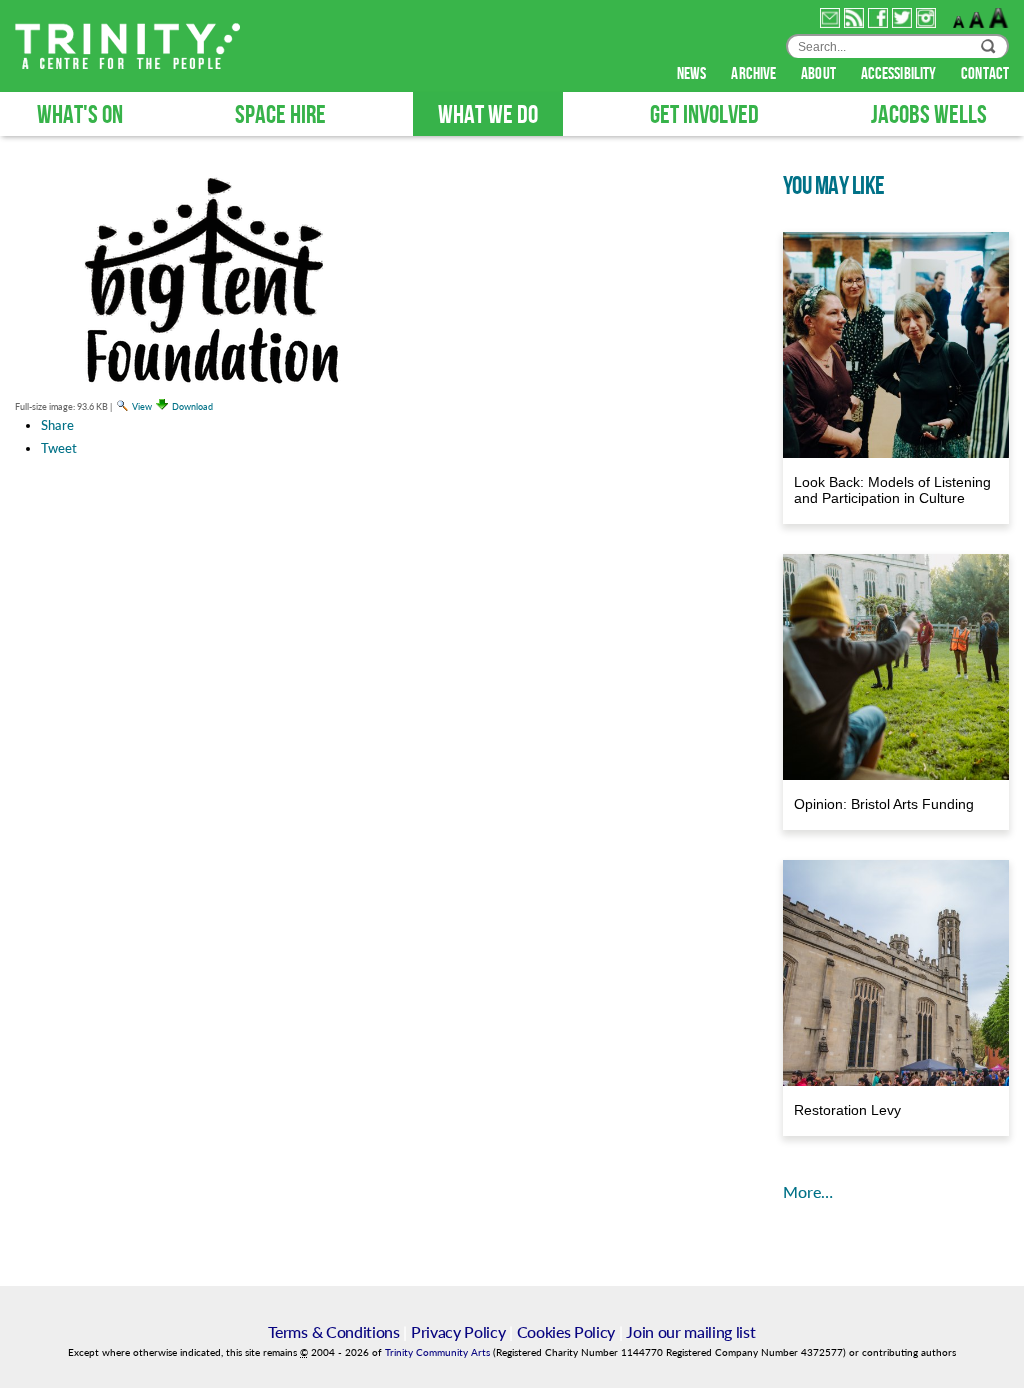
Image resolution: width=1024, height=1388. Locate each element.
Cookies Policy (566, 1331)
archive (755, 74)
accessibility (900, 74)
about (820, 74)
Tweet (59, 448)
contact (985, 74)
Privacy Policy (458, 1331)
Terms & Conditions (333, 1331)
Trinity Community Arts (439, 1352)
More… (808, 1191)
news (693, 74)
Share (57, 425)
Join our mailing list (690, 1331)
